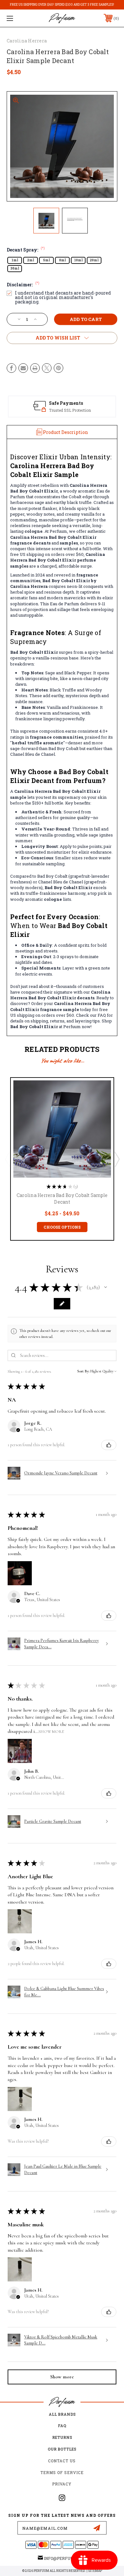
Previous (7, 1159)
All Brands (62, 2414)
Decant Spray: (26, 250)
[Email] (23, 368)
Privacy (62, 2484)
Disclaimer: (23, 285)
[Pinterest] (59, 368)
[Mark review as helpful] (109, 1445)
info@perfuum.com (65, 2558)
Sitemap (95, 2571)
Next (117, 1159)
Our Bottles (62, 2449)
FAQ (62, 2426)
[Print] (35, 368)
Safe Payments (66, 403)
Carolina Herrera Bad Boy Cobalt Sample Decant (62, 1199)
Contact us (62, 2461)
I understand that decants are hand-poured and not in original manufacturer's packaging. (63, 297)
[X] (47, 368)
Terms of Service (62, 2472)
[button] (106, 1287)
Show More (51, 1731)
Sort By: (83, 1371)
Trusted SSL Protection (70, 410)
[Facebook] (11, 368)
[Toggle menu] (18, 18)
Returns (62, 2437)
